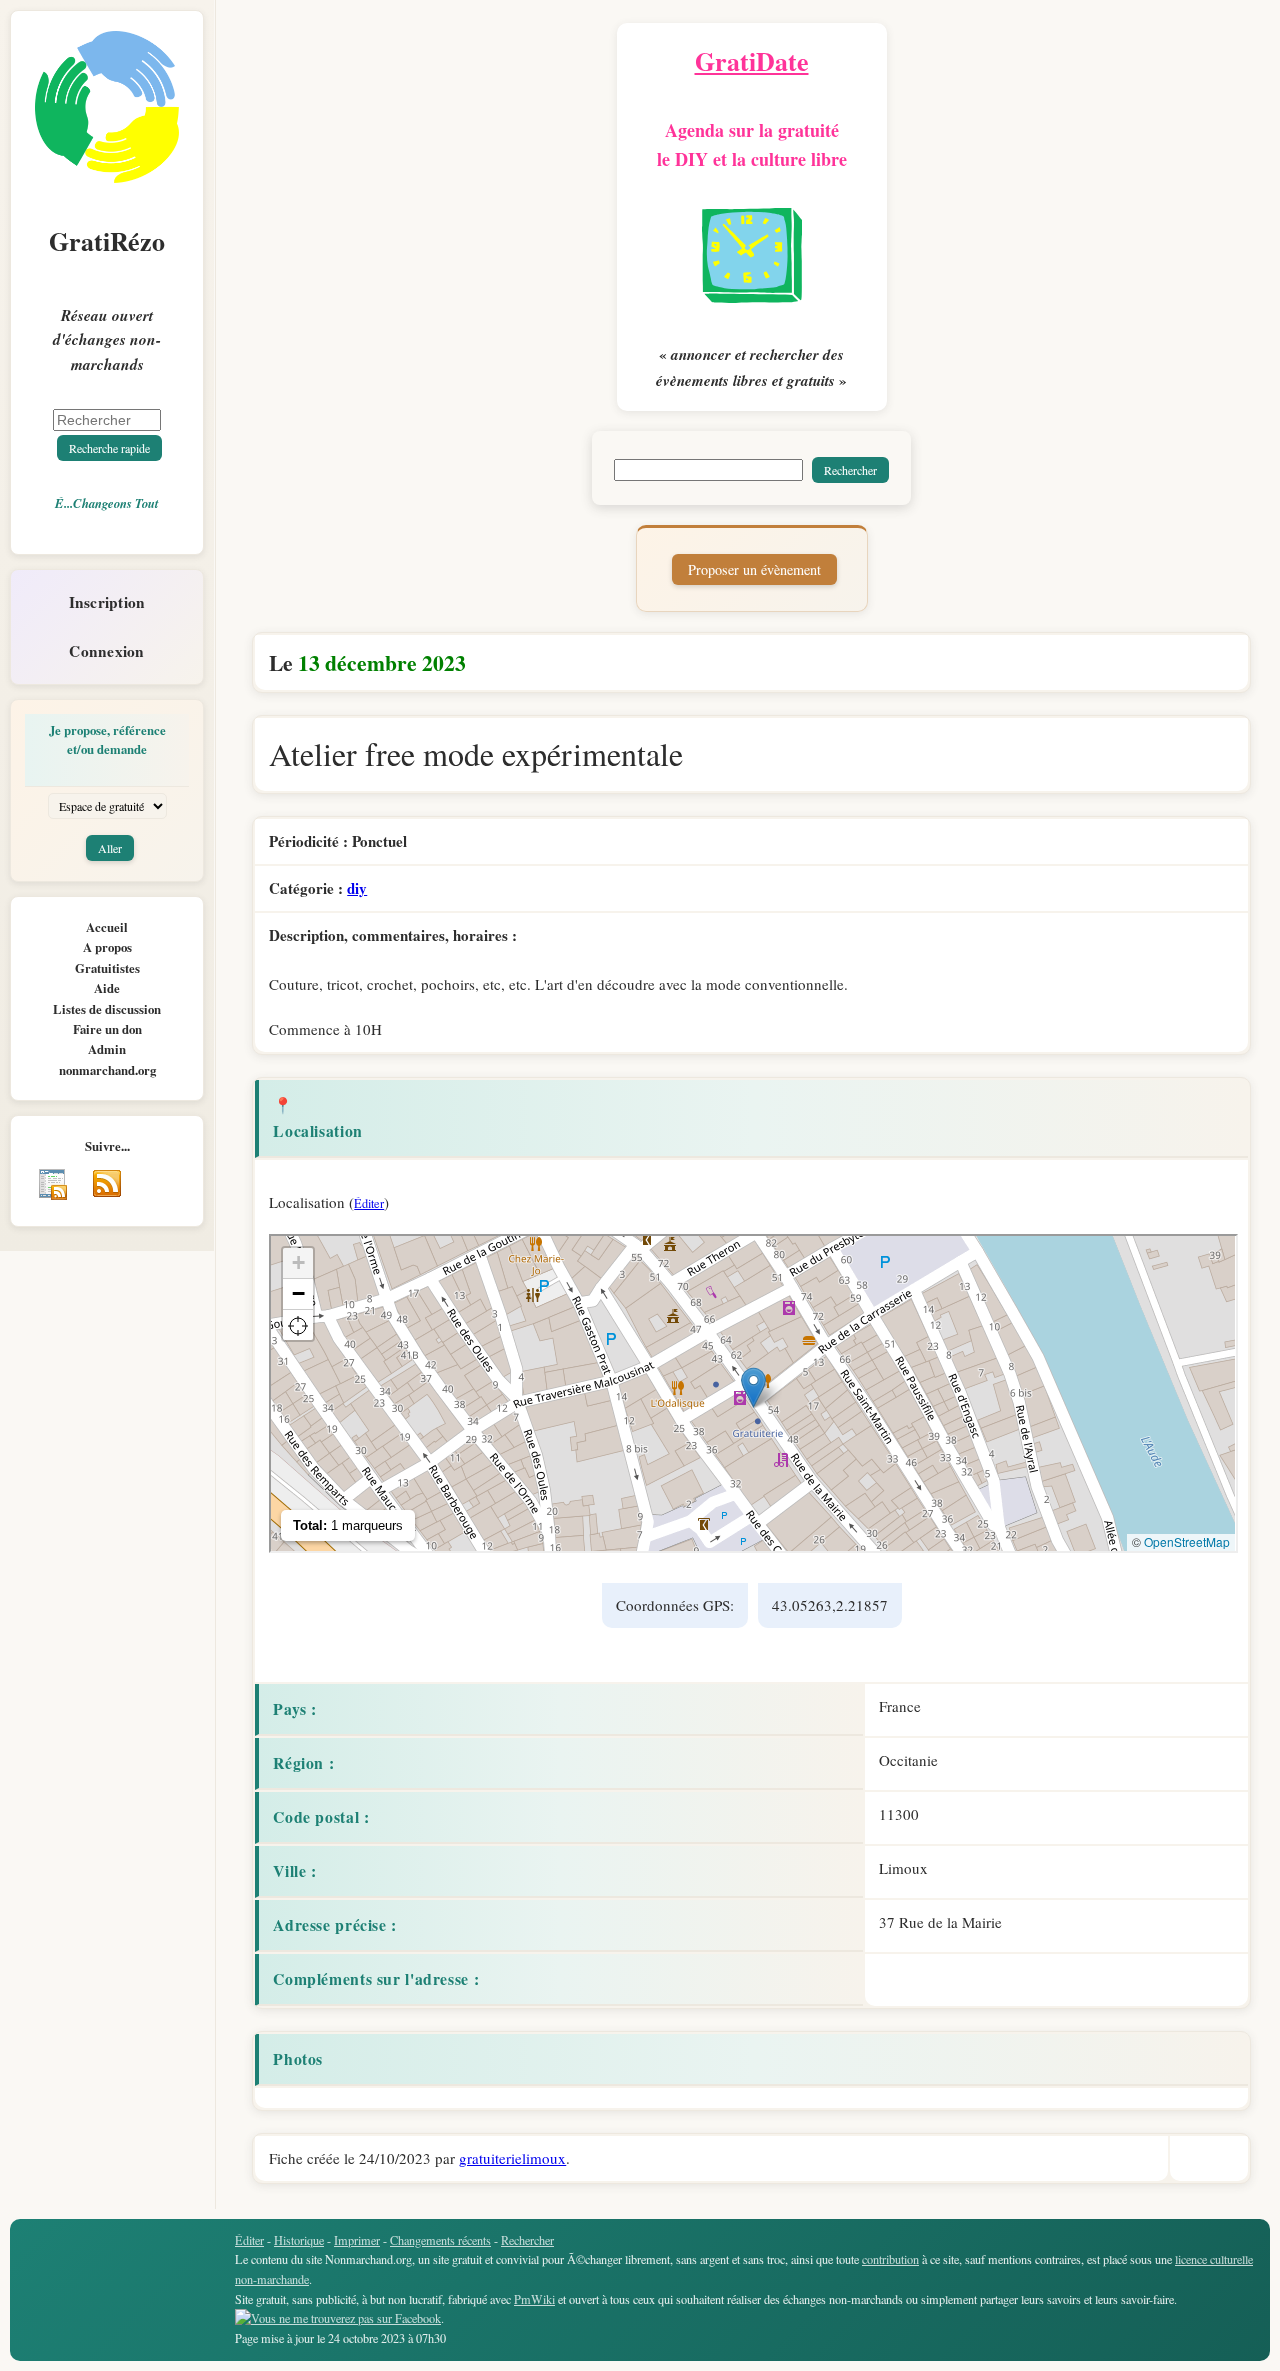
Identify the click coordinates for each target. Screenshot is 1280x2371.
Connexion (106, 651)
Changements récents (440, 2240)
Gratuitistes (107, 968)
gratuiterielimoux (512, 2158)
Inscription (107, 602)
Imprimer (357, 2240)
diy (357, 888)
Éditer (369, 1203)
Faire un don (107, 1029)
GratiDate (752, 61)
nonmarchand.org (107, 1070)
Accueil (107, 927)
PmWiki (534, 2299)
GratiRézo (107, 241)
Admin (107, 1049)
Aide (107, 988)
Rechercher (527, 2240)
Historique (299, 2240)
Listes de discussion (107, 1009)
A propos (107, 947)
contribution (890, 2259)
